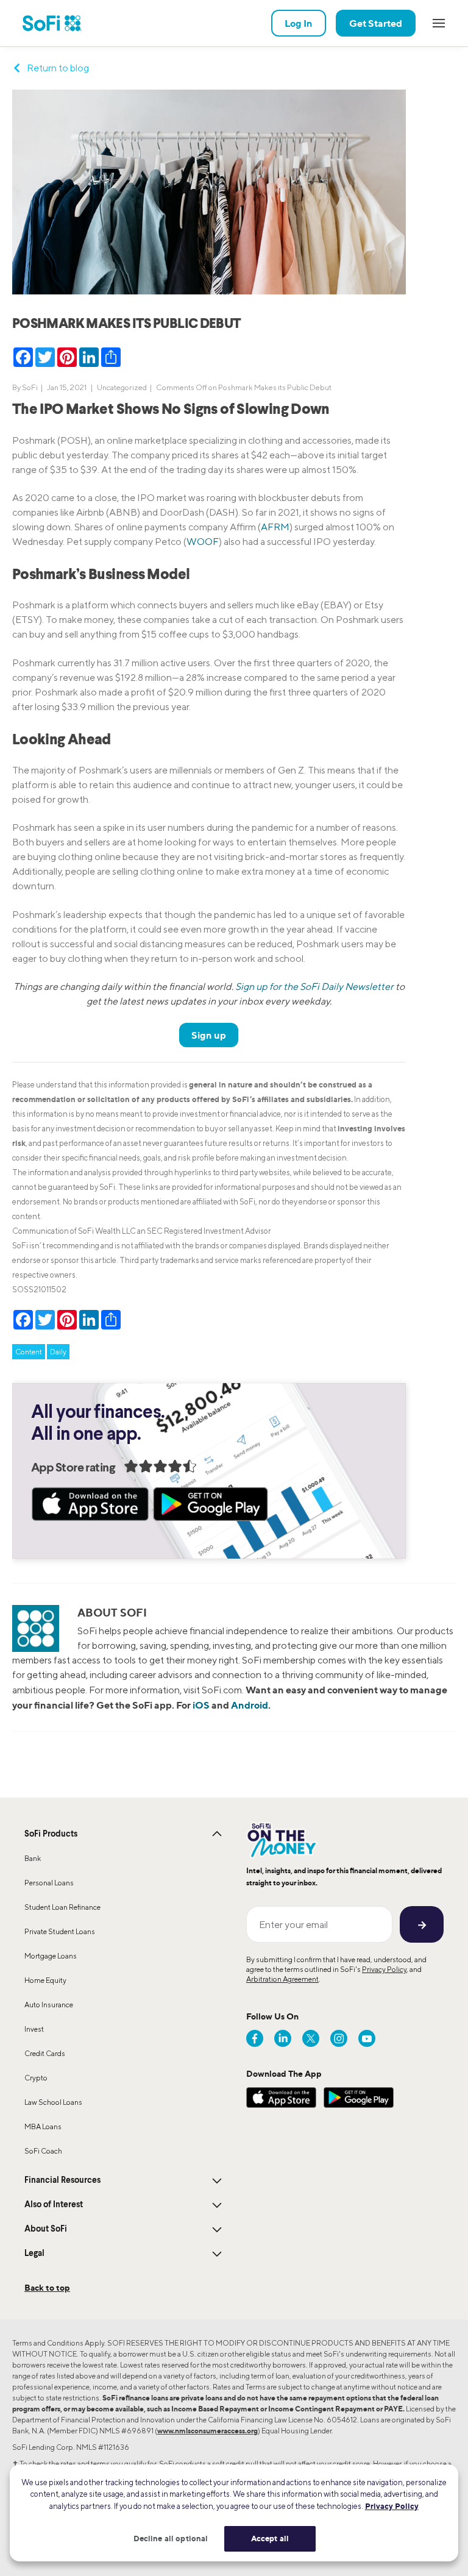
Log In (299, 23)
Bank (33, 1858)
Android (250, 1705)
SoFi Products (51, 1834)
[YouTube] (367, 2038)
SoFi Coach (43, 2151)
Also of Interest (54, 2205)
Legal (34, 2254)
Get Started (376, 23)
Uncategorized (122, 387)
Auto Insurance (49, 2005)
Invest (34, 2029)
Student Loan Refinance (62, 1907)
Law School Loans (53, 2102)
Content (29, 1352)
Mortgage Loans (51, 1956)
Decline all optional (171, 2538)
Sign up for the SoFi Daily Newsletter (314, 987)
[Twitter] (311, 2038)
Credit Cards (45, 2053)
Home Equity (45, 1980)
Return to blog (58, 68)
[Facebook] (255, 2038)
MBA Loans (43, 2126)
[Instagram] (339, 2038)
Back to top (47, 2287)
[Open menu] (439, 23)
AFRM (275, 527)
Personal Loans (49, 1883)
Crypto (36, 2078)
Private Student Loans (60, 1931)
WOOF (203, 542)
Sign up (209, 1035)
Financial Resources (62, 2180)
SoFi (30, 387)
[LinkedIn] (283, 2038)
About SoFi (46, 2229)
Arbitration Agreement (282, 1979)
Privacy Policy (384, 1969)
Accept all (270, 2538)
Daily (58, 1352)
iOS (201, 1705)
